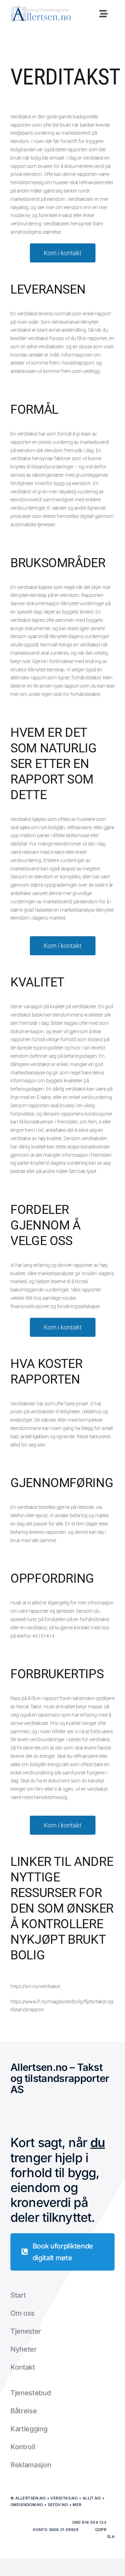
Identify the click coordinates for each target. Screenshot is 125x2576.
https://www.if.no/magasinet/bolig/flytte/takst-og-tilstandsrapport (62, 2006)
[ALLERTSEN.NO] (41, 8)
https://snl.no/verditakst (35, 1986)
